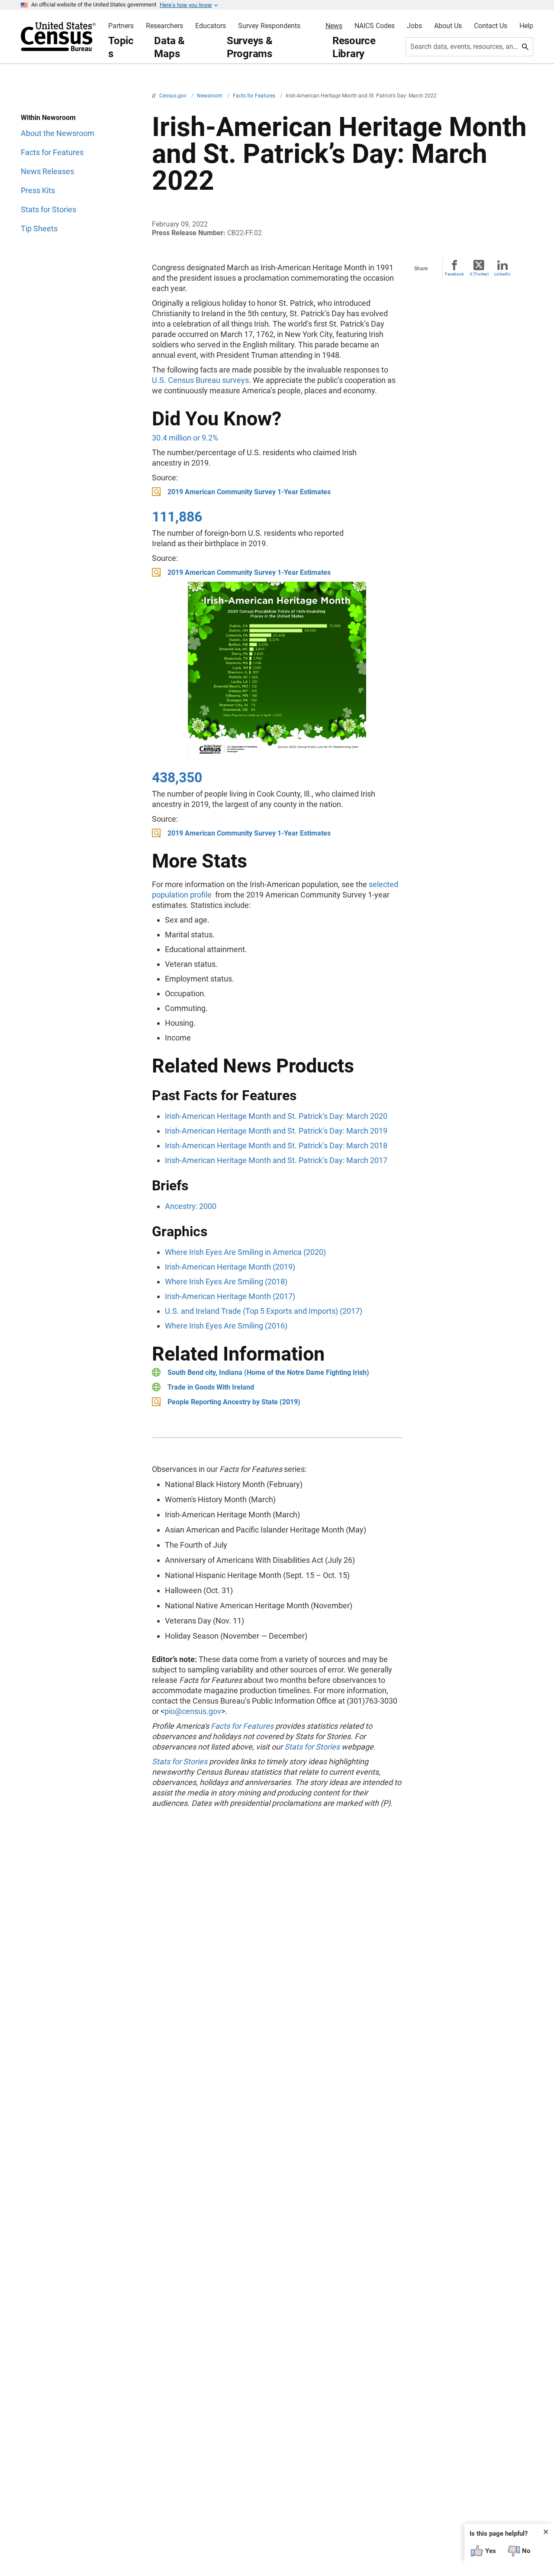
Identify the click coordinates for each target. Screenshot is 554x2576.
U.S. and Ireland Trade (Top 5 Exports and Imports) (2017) (264, 1311)
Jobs (414, 26)
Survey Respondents (269, 26)
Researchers (164, 26)
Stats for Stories (312, 1747)
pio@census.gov (193, 1711)
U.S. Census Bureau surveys (200, 380)
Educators (211, 26)
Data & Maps (169, 47)
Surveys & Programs (250, 47)
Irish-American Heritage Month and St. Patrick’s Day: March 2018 (276, 1145)
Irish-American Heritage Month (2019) (230, 1267)
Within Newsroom (48, 118)
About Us (448, 26)
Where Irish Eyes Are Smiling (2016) (226, 1326)
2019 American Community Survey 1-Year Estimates (249, 492)
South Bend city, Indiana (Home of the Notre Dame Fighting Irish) (268, 1372)
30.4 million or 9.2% (185, 438)
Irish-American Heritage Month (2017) (230, 1296)
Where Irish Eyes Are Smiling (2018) (226, 1282)
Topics (121, 47)
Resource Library (354, 47)
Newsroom (210, 96)
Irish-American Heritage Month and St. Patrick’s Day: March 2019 (276, 1131)
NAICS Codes (375, 26)
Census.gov (174, 96)
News (334, 26)
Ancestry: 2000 (191, 1206)
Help (526, 26)
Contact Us (491, 26)
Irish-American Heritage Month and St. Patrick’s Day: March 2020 (276, 1116)
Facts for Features (255, 96)
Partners (121, 26)
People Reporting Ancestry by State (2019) (234, 1402)
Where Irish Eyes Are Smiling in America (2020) (245, 1252)
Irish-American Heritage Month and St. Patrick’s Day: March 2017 (276, 1160)
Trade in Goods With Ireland (211, 1387)
